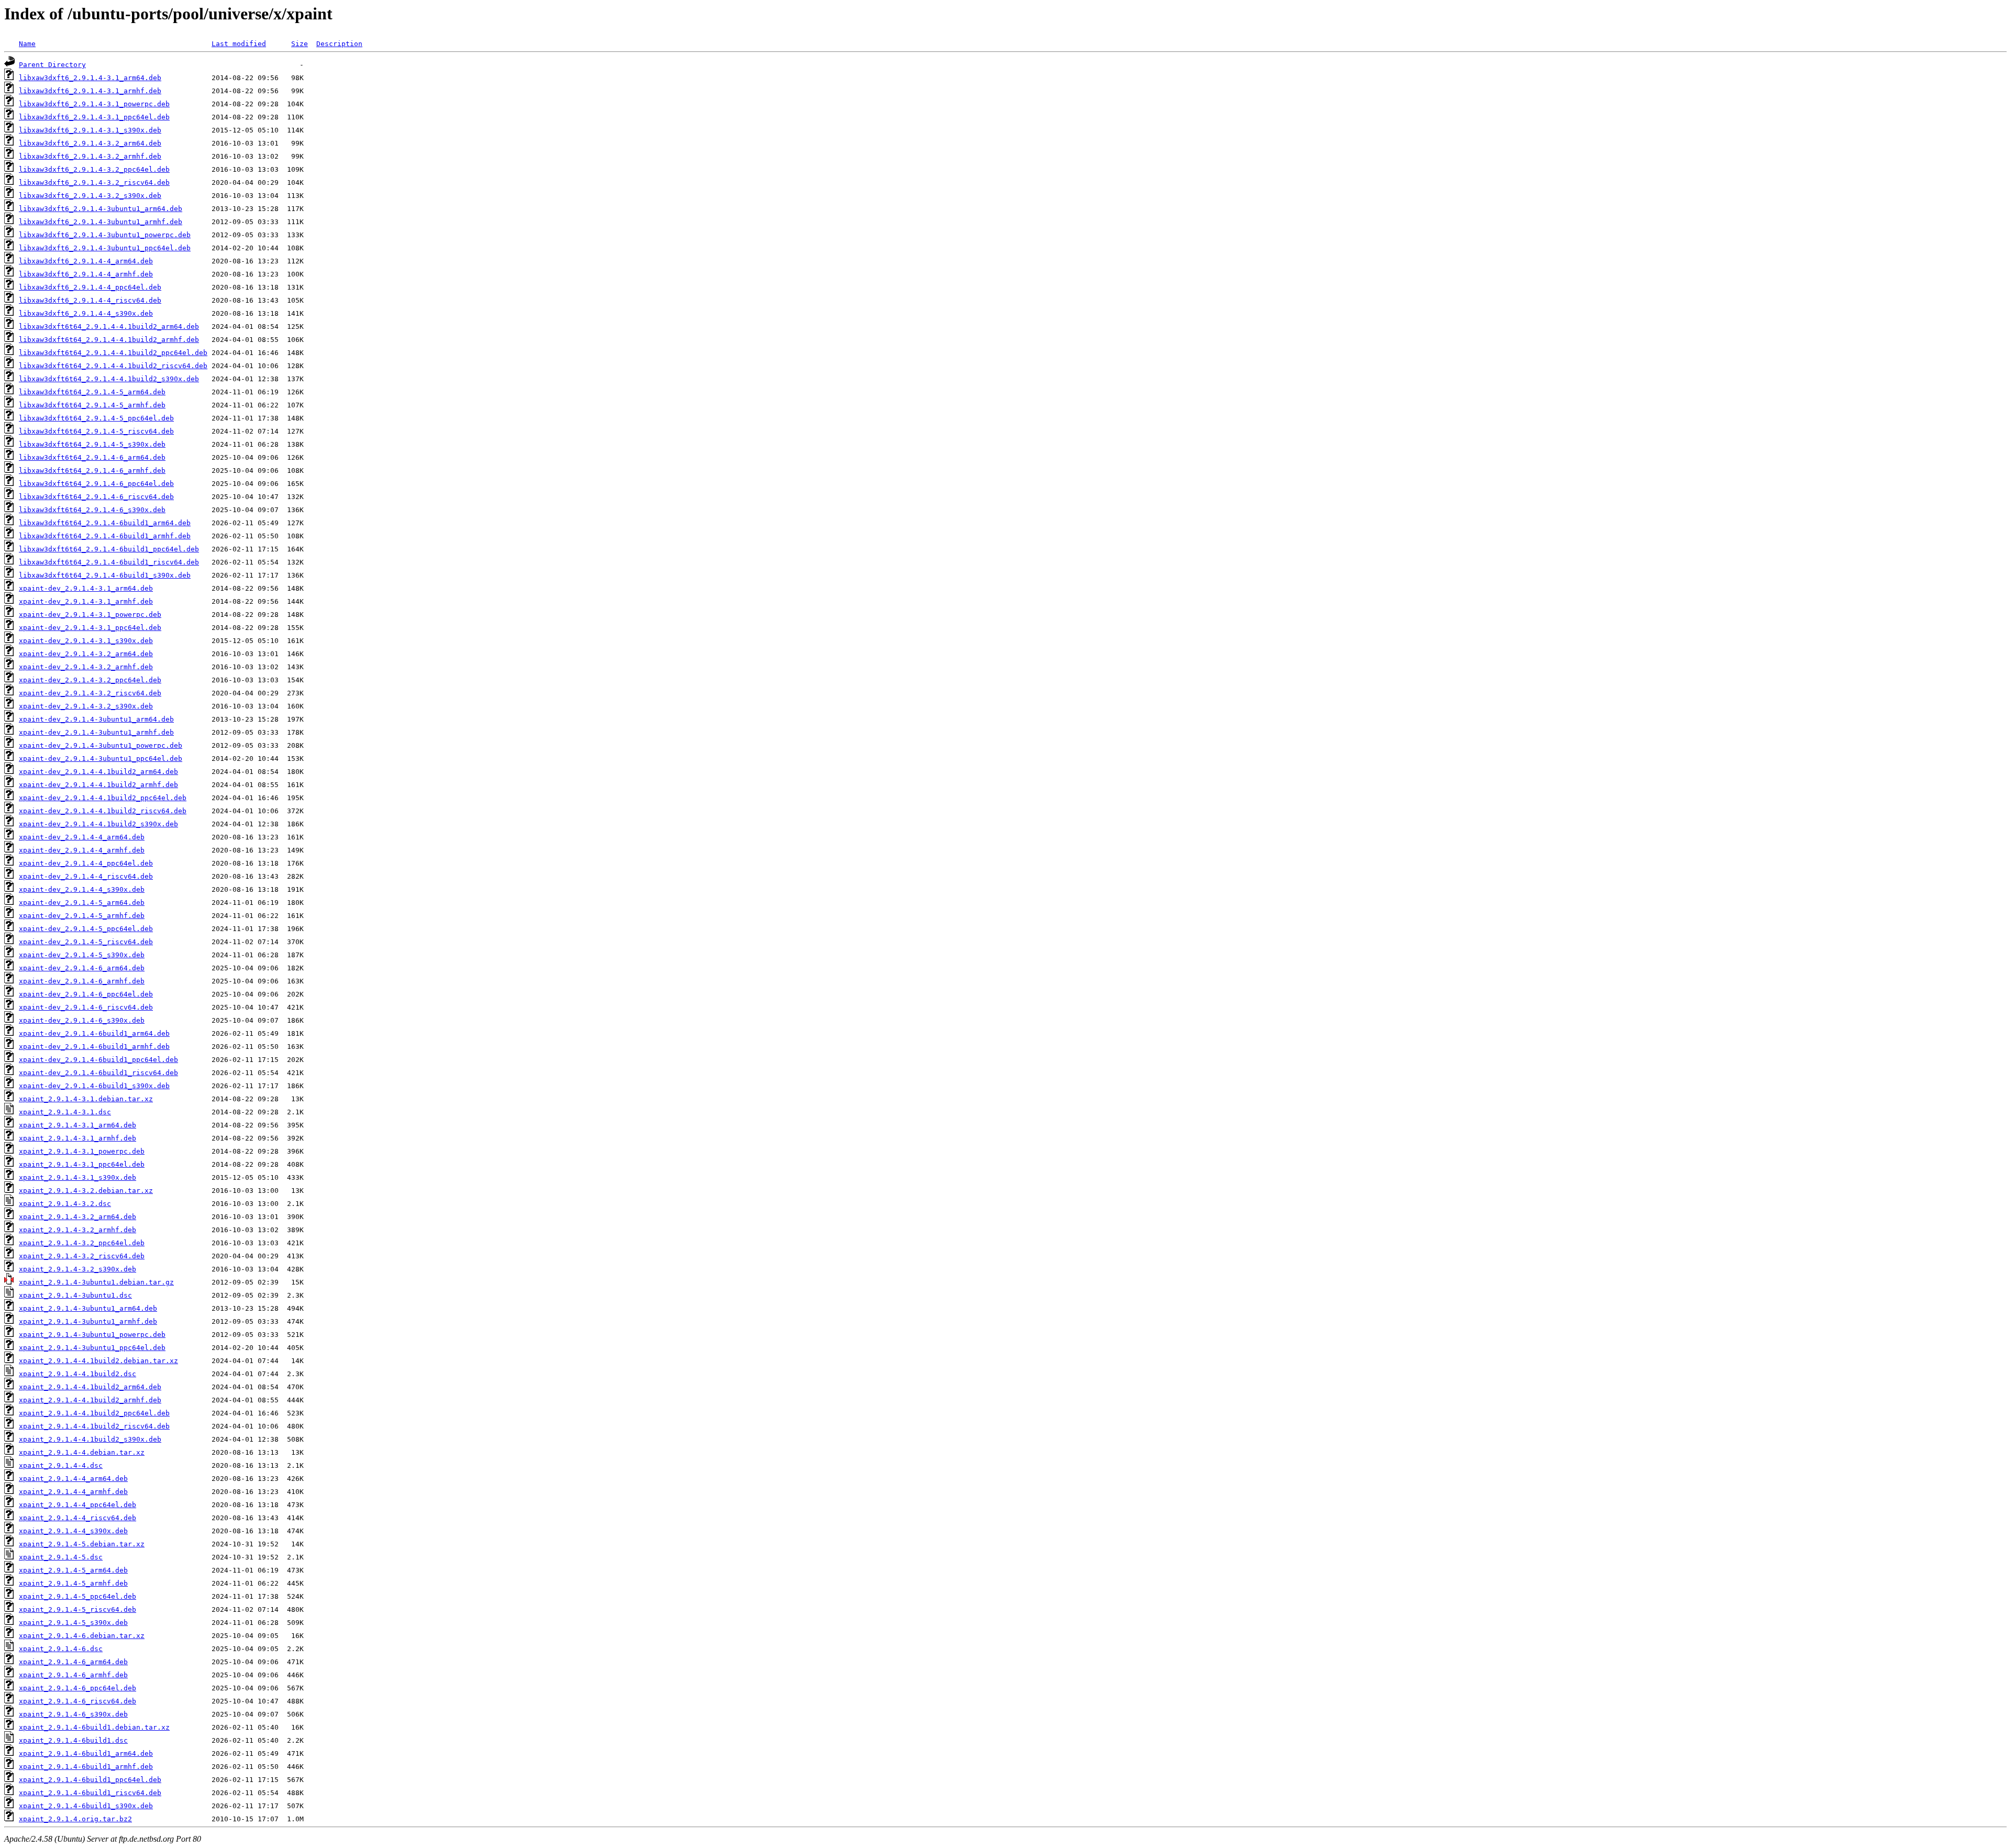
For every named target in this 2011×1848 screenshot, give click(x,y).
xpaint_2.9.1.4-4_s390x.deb (73, 1531)
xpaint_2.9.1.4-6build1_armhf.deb (86, 1767)
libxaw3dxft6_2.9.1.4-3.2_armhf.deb (90, 156)
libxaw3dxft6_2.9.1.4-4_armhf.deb (86, 274)
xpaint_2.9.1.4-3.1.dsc (65, 1112)
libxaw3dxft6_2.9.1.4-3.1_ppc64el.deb (94, 117)
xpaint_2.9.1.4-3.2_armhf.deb (78, 1230)
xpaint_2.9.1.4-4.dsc (61, 1465)
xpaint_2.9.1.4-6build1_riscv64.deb (90, 1793)
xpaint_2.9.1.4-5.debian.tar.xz (82, 1544)
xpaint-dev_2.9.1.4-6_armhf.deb (82, 981)
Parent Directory (52, 65)
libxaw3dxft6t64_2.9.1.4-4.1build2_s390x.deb (109, 379)
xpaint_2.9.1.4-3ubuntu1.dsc (75, 1295)
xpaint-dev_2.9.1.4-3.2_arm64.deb (86, 654)
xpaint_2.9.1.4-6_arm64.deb (73, 1662)
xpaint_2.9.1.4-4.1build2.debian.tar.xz (98, 1361)
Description (339, 44)
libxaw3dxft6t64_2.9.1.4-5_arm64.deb (92, 392)
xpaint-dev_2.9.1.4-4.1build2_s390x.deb (98, 824)
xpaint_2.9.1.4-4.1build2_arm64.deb (90, 1387)
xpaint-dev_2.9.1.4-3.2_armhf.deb (86, 667)
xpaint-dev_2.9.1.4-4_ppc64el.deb (86, 863)
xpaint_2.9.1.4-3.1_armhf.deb (78, 1138)
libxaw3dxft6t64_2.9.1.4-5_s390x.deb (92, 444)
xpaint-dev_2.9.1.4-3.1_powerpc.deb (90, 615)
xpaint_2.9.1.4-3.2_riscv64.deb (82, 1256)
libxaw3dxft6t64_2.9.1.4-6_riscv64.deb (96, 497)
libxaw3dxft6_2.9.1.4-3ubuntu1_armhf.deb (101, 222)
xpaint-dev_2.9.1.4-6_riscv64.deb (86, 1007)
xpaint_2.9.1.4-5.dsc (61, 1557)
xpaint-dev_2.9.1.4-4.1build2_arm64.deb (98, 772)
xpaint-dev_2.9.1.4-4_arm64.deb (82, 837)
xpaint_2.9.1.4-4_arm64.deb (73, 1479)
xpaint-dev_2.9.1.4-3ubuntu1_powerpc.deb (101, 745)
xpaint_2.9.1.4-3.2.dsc (65, 1204)
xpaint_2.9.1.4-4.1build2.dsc (78, 1374)
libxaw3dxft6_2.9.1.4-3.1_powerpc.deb (94, 104)
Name (27, 44)
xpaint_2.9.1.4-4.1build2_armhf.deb (90, 1400)
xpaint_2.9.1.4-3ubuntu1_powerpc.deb (92, 1335)
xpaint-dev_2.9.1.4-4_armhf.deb (82, 850)
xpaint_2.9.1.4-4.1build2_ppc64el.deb (94, 1413)
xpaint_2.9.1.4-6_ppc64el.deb (78, 1688)
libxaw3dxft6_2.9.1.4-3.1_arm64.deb (90, 78)
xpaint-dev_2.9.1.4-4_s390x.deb (82, 889)
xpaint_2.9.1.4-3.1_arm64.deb (78, 1125)
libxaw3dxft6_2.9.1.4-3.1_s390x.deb (90, 130)
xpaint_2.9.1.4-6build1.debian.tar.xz (94, 1727)
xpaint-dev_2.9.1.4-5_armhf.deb (82, 916)
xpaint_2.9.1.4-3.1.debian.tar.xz (86, 1099)
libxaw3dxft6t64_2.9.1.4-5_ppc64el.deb (96, 418)
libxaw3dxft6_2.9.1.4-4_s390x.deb (86, 313)
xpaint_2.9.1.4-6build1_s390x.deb (86, 1806)
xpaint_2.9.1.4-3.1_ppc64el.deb (82, 1164)
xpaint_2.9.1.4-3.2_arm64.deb (78, 1217)
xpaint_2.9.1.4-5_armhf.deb (73, 1583)
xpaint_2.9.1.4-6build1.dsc (73, 1740)
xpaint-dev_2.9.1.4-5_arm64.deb (82, 903)
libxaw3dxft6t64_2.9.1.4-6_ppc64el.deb (96, 484)
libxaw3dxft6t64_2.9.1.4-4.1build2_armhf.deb (109, 340)
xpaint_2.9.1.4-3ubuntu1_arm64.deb (88, 1308)
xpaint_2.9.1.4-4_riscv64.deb (78, 1518)
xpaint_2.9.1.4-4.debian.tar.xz (82, 1452)
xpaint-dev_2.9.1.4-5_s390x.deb (82, 955)
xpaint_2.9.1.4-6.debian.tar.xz (82, 1636)
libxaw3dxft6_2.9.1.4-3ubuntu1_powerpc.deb (105, 235)
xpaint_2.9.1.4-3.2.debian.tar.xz (86, 1191)
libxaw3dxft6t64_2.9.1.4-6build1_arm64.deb (105, 523)
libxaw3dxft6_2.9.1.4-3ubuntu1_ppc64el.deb (105, 248)
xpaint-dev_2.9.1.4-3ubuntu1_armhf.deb (96, 732)
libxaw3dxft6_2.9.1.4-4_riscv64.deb (90, 300)
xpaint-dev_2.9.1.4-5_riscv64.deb (86, 942)
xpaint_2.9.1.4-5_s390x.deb (73, 1623)
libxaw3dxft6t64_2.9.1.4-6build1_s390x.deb (105, 575)
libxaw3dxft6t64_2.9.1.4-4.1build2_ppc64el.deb (113, 353)
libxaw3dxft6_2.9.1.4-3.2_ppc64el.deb (94, 169)
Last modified (239, 44)
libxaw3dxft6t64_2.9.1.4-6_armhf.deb (92, 471)
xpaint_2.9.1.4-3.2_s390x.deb (78, 1269)
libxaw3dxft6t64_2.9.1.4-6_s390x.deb (92, 510)
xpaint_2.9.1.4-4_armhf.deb (73, 1492)
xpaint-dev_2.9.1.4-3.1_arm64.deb (86, 588)
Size (300, 44)
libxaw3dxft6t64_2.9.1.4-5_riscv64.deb (96, 431)
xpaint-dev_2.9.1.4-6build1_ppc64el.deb (98, 1060)
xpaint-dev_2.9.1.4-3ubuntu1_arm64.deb (96, 719)
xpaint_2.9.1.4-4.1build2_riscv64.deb (94, 1426)
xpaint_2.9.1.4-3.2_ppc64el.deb (82, 1243)
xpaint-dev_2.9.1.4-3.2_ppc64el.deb (90, 680)
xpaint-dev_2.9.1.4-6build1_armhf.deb (94, 1047)
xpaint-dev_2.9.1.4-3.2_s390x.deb (86, 706)
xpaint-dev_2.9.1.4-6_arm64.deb (82, 968)
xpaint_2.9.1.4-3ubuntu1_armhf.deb (88, 1321)
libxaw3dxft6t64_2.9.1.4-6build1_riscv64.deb (109, 562)
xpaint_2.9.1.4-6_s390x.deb (73, 1714)
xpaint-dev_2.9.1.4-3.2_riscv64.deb (90, 693)
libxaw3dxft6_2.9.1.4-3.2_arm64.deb (90, 143)
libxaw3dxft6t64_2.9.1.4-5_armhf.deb (92, 405)
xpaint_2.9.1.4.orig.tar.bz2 (75, 1819)
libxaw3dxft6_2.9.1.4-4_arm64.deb (86, 261)
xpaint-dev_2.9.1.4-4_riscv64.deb (86, 876)
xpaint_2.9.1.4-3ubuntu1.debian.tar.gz (96, 1282)
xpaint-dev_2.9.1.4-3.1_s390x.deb (86, 641)
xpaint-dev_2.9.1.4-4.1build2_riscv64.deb (103, 811)
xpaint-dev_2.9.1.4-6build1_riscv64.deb (98, 1073)
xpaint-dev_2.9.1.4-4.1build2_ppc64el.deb (103, 798)
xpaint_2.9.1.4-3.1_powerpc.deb (82, 1151)
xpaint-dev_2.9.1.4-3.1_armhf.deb (86, 601)
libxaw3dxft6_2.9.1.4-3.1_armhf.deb (90, 91)
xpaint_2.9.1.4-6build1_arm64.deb (86, 1753)
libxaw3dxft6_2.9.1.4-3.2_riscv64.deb (94, 182)
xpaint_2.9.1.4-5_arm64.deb (73, 1570)
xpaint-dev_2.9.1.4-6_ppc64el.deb (86, 994)
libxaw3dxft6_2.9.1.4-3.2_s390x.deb (90, 196)
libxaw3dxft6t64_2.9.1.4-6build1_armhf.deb (105, 536)
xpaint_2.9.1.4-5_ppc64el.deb (78, 1596)
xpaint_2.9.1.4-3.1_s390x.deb (78, 1177)
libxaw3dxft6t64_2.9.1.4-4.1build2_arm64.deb (109, 327)
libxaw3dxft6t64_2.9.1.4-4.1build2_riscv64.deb (113, 366)
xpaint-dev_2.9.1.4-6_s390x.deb (82, 1020)
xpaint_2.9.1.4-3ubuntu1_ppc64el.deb (92, 1348)
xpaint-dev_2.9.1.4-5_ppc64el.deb (86, 929)
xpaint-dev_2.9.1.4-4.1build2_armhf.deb (98, 785)
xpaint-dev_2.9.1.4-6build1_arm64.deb (94, 1033)
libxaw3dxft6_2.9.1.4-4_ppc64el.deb (90, 287)
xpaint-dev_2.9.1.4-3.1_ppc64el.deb (90, 628)
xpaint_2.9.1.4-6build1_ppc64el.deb (90, 1780)
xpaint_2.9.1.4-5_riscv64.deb (78, 1609)
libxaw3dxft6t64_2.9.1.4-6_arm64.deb (92, 457)
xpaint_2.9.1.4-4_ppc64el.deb (78, 1505)
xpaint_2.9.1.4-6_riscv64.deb (78, 1701)
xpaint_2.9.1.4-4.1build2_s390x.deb (90, 1439)
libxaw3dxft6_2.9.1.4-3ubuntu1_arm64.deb (101, 209)
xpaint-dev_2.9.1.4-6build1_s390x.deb (94, 1086)
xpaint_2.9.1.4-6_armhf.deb (73, 1675)
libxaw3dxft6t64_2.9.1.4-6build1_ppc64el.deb (109, 549)
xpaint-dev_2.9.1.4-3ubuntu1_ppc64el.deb (101, 759)
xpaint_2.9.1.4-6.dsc (61, 1649)
